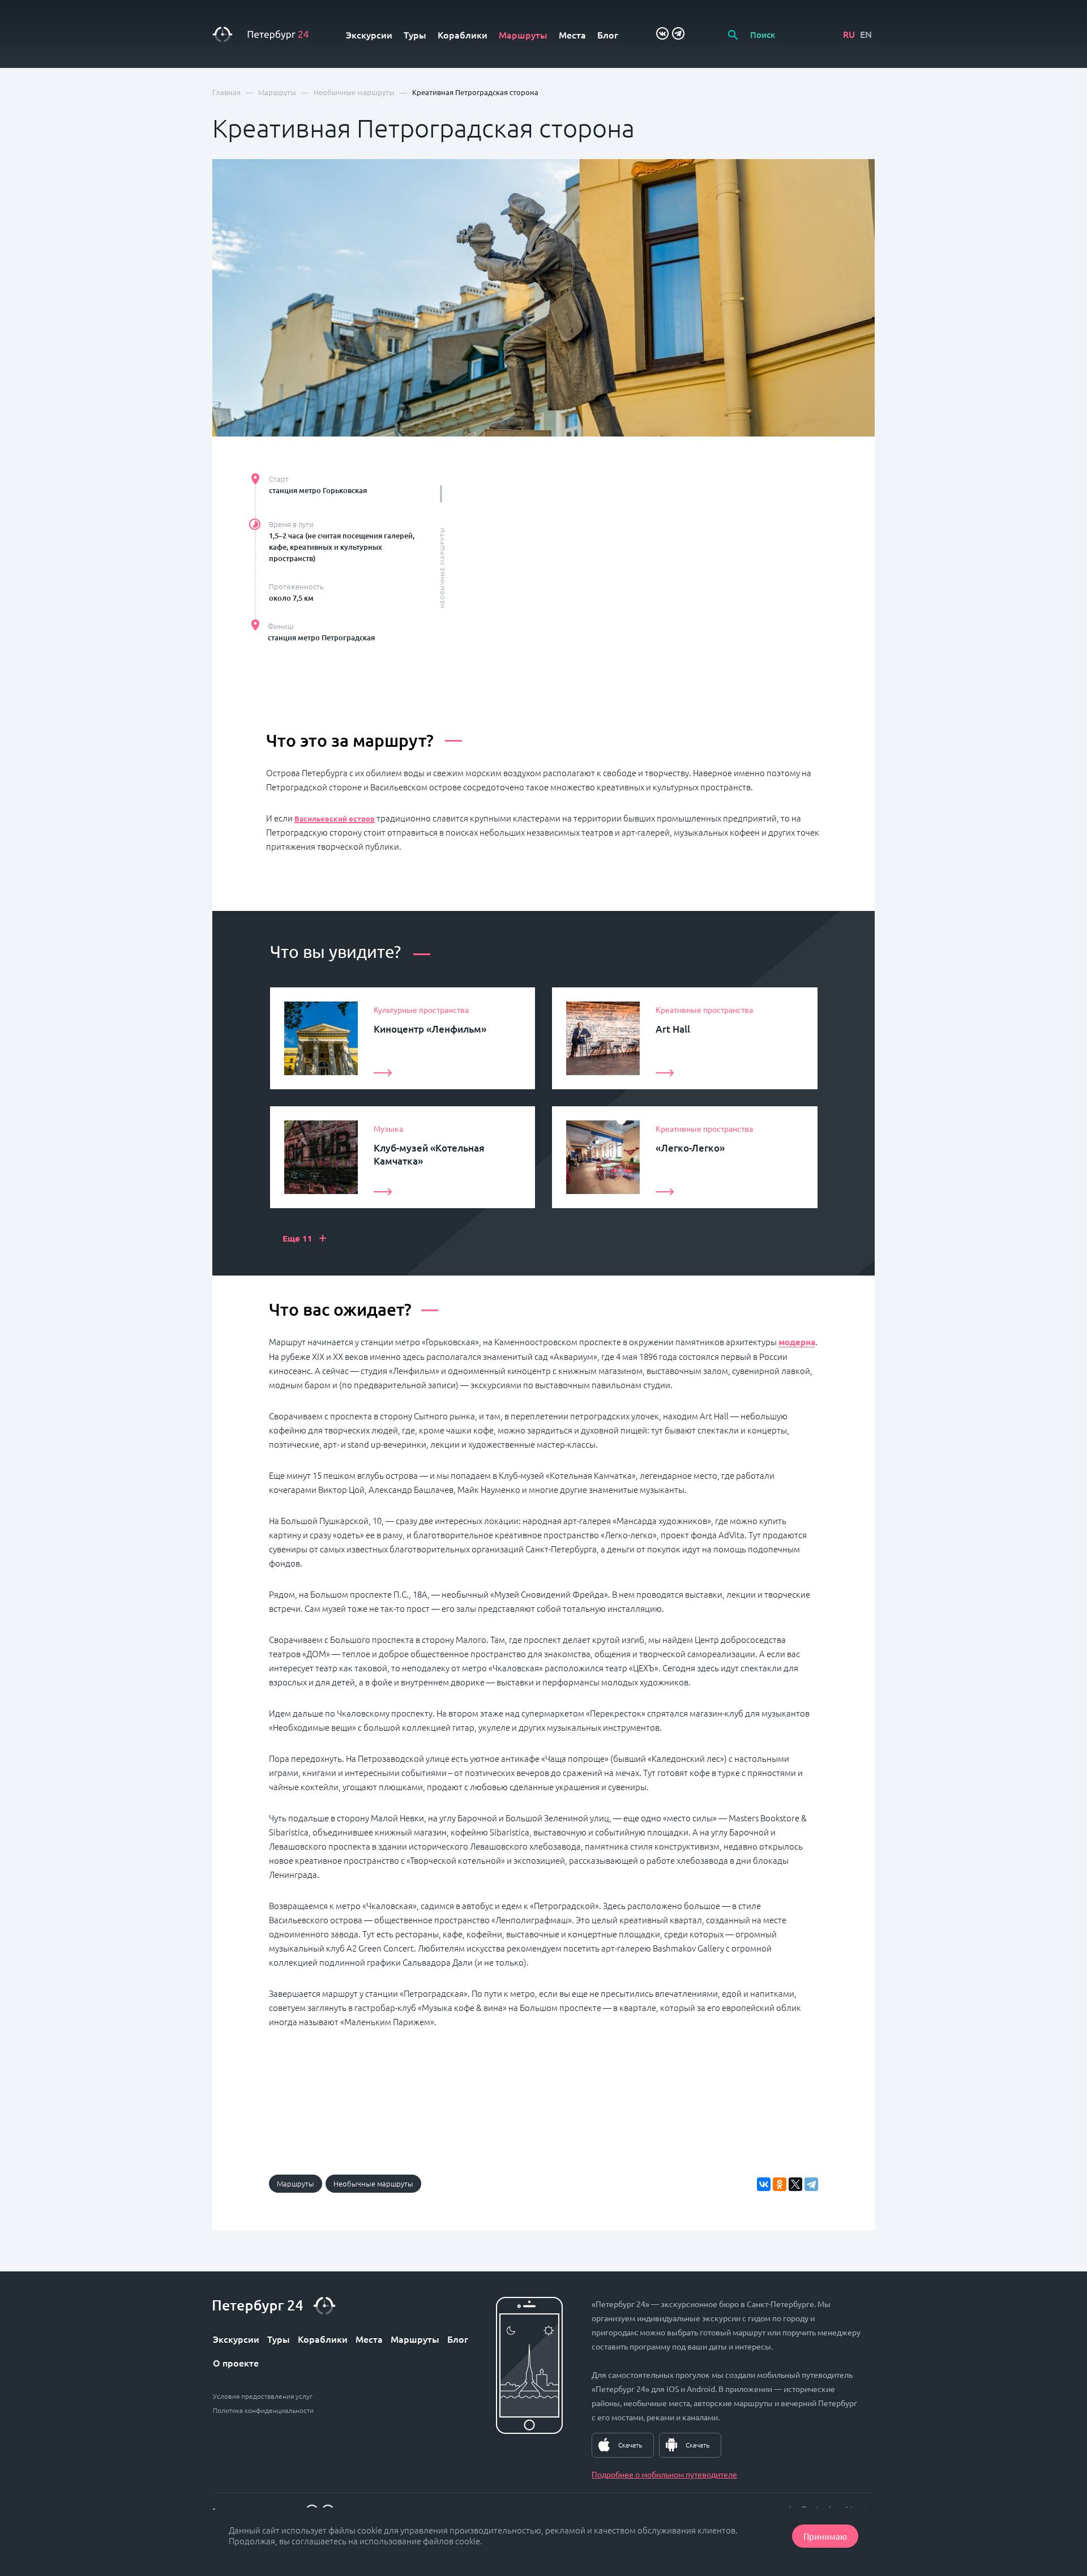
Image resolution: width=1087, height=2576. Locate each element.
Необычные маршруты (373, 2183)
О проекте (236, 2363)
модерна (797, 1342)
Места (572, 35)
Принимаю (825, 2536)
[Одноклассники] (780, 2184)
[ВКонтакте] (764, 2184)
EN (866, 34)
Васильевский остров (335, 818)
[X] (795, 2184)
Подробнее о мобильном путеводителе (664, 2474)
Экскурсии (369, 35)
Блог (608, 35)
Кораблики (463, 35)
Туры (415, 35)
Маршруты (523, 35)
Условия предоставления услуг (263, 2396)
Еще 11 (305, 1237)
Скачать (630, 2445)
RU (849, 34)
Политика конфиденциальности (263, 2410)
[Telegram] (811, 2184)
